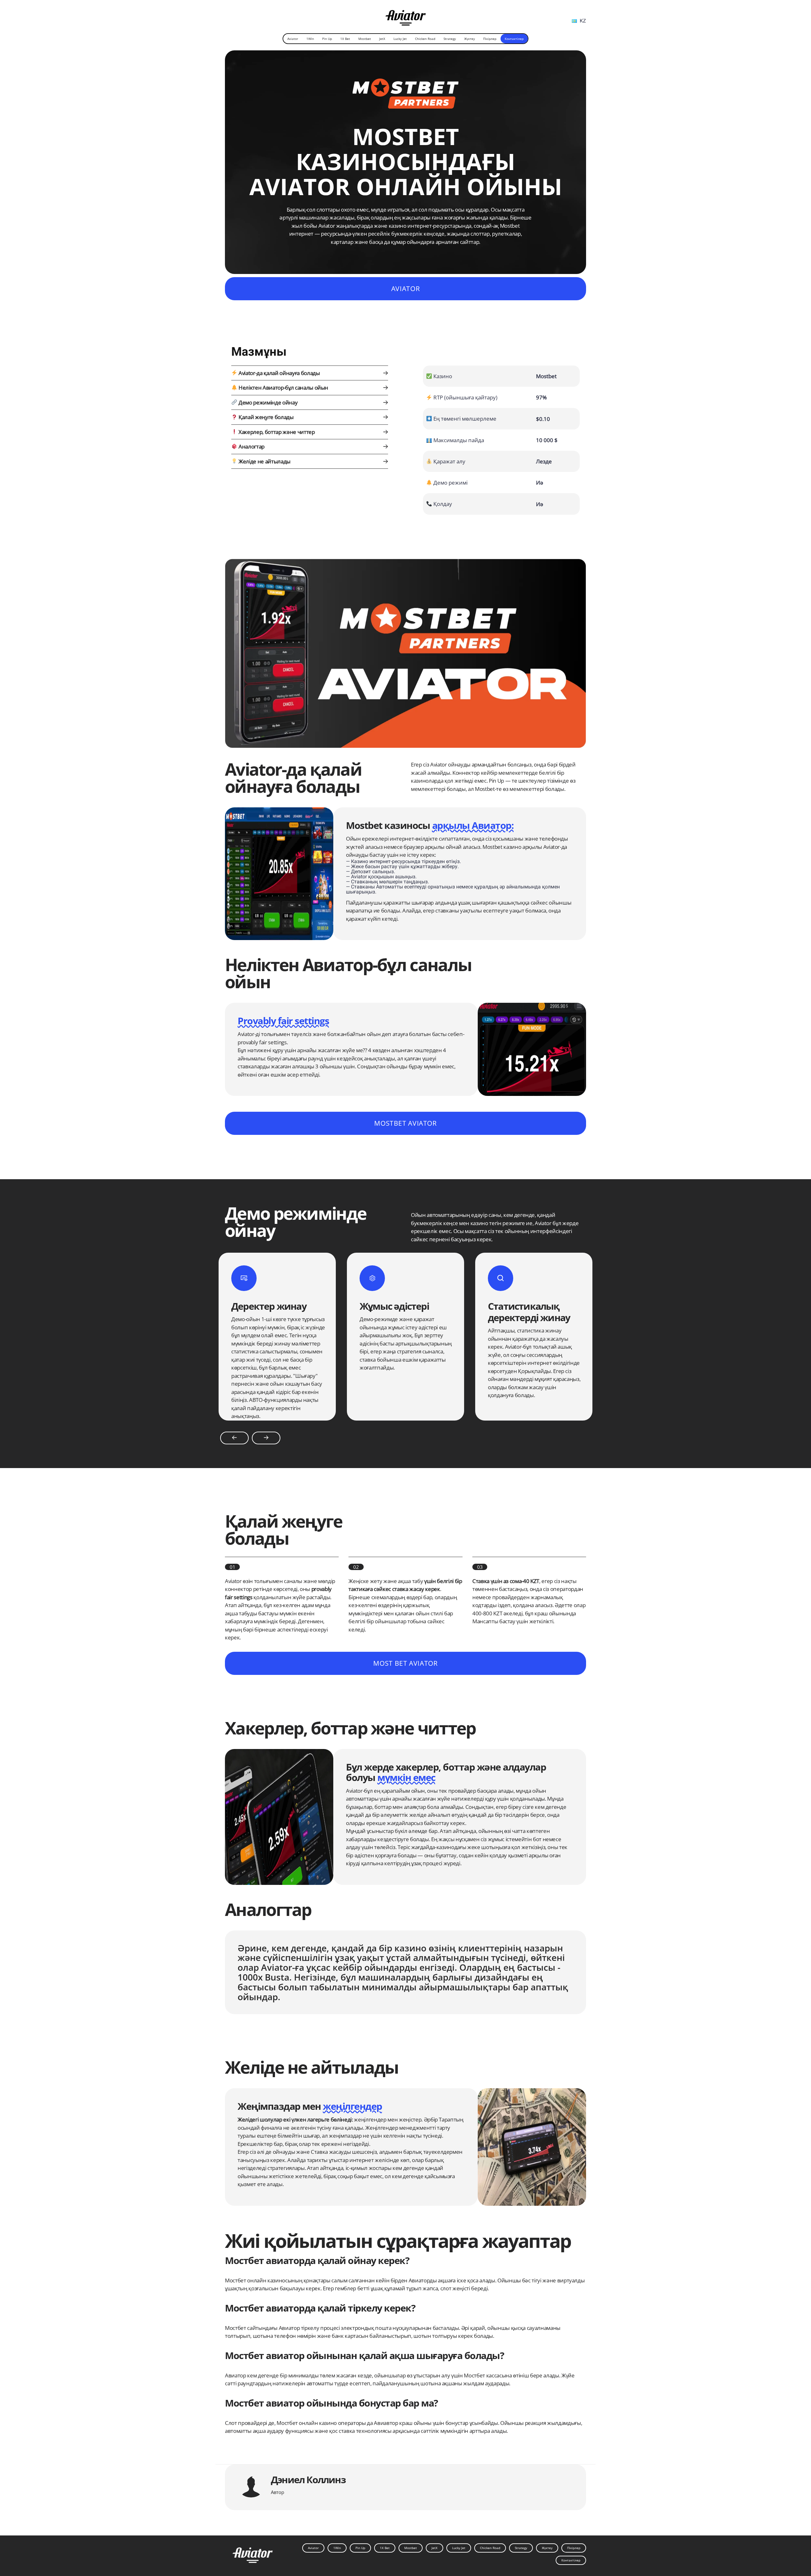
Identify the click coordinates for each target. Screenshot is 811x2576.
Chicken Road (425, 39)
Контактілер (514, 39)
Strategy (450, 39)
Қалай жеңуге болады (265, 417)
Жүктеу (469, 39)
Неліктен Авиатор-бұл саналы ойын (283, 388)
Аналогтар (251, 446)
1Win (310, 39)
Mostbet (365, 39)
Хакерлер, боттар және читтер (276, 432)
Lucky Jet (400, 39)
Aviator (293, 39)
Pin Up (327, 39)
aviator (405, 289)
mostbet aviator (405, 1123)
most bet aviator (405, 1663)
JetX (382, 39)
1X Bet (345, 39)
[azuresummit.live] (406, 15)
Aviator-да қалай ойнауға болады (278, 373)
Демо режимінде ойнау (267, 402)
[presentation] (234, 1438)
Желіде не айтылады (264, 461)
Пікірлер (490, 39)
